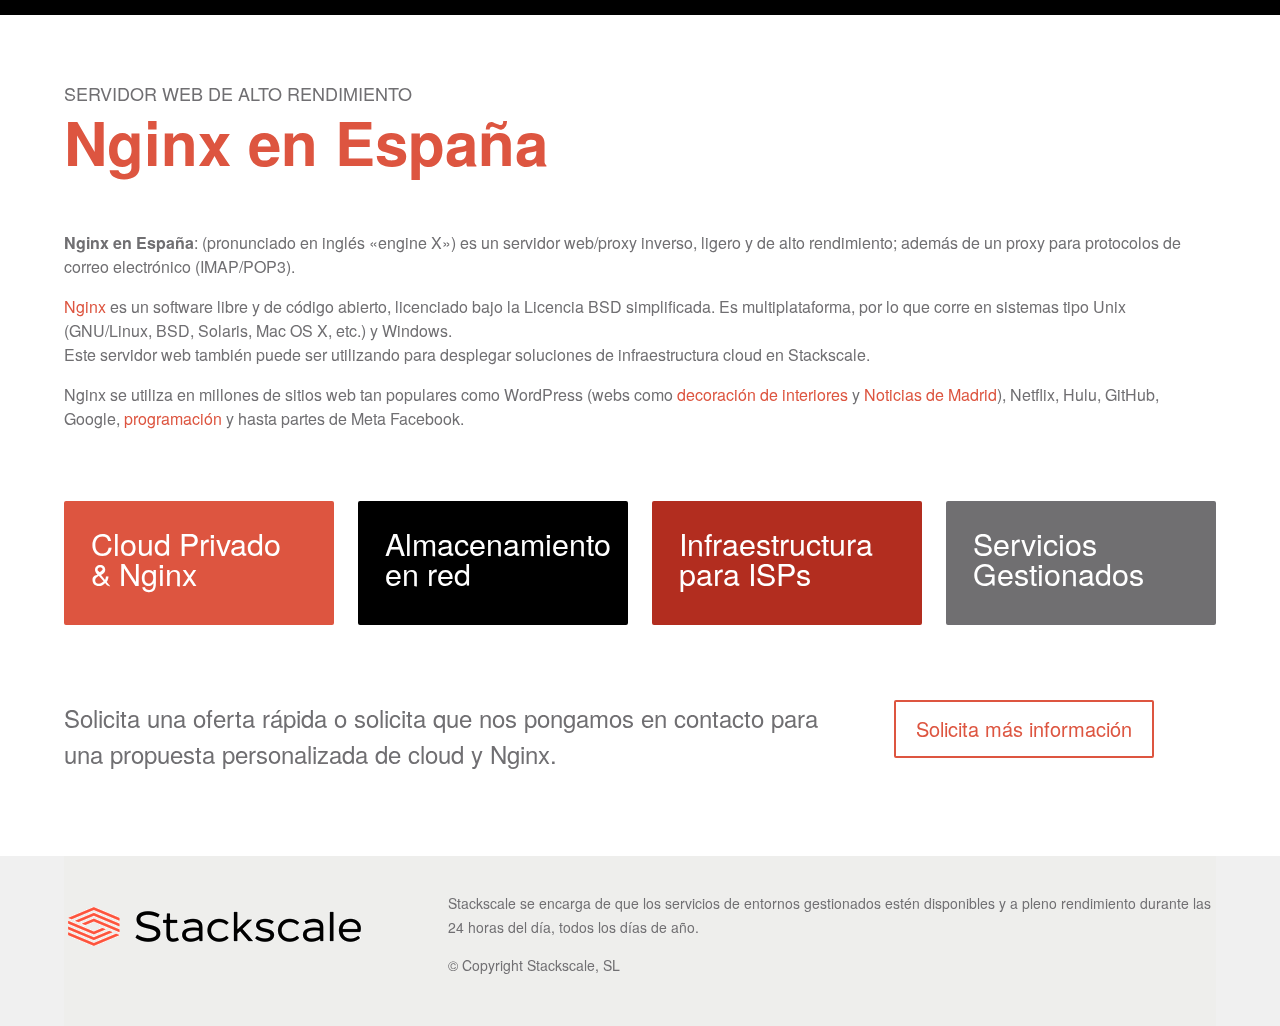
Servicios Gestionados (1058, 558)
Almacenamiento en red (498, 558)
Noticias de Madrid (930, 394)
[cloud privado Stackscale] (214, 956)
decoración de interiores (762, 394)
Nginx (85, 306)
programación (173, 418)
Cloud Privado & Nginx (186, 558)
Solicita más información (1024, 728)
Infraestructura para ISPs (776, 558)
